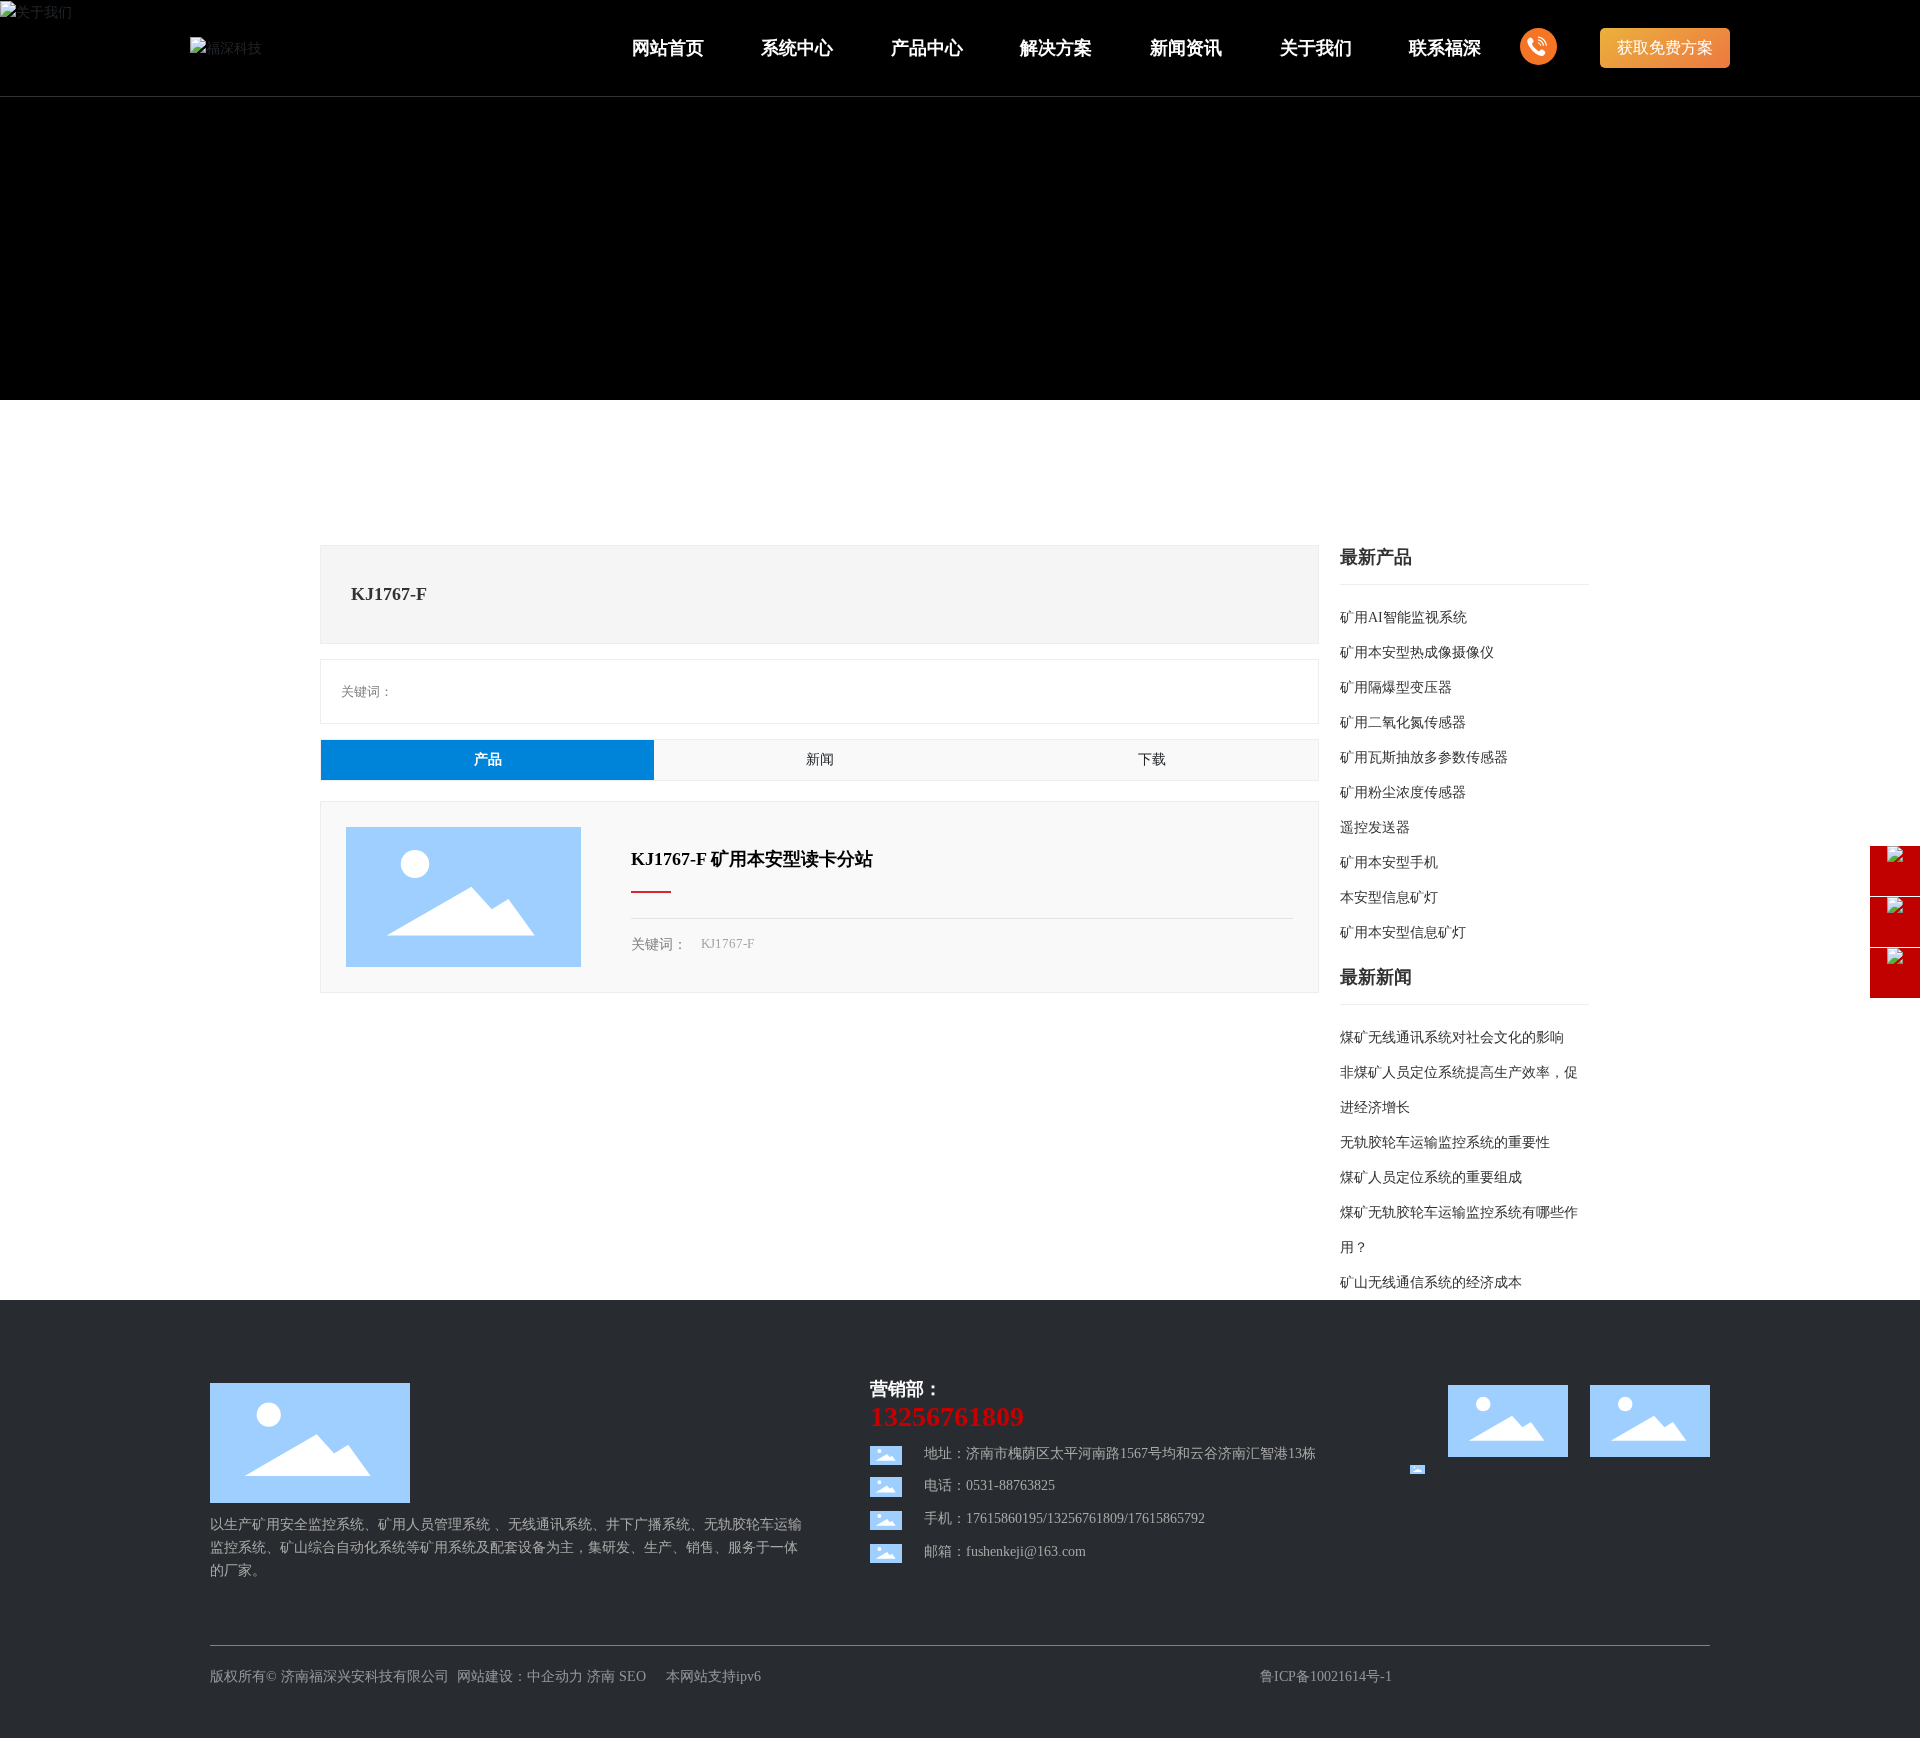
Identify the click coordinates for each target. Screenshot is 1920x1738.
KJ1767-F (727, 943)
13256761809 (947, 1416)
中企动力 (555, 1676)
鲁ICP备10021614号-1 (1326, 1676)
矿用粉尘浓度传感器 (1403, 792)
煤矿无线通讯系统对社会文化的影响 (1452, 1037)
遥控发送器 (1375, 827)
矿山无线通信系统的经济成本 (1431, 1282)
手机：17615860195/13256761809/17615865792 (1064, 1518)
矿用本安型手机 (1389, 862)
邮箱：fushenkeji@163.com (1005, 1551)
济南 (601, 1676)
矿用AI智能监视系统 (1403, 617)
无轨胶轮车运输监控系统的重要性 (1445, 1142)
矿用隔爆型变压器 (1396, 687)
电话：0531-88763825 (989, 1485)
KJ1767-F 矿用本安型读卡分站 (752, 859)
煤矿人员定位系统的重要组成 (1431, 1177)
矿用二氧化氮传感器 (1403, 722)
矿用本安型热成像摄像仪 (1417, 652)
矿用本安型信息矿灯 (1403, 932)
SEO (634, 1676)
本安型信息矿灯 (1389, 897)
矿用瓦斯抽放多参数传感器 (1424, 757)
